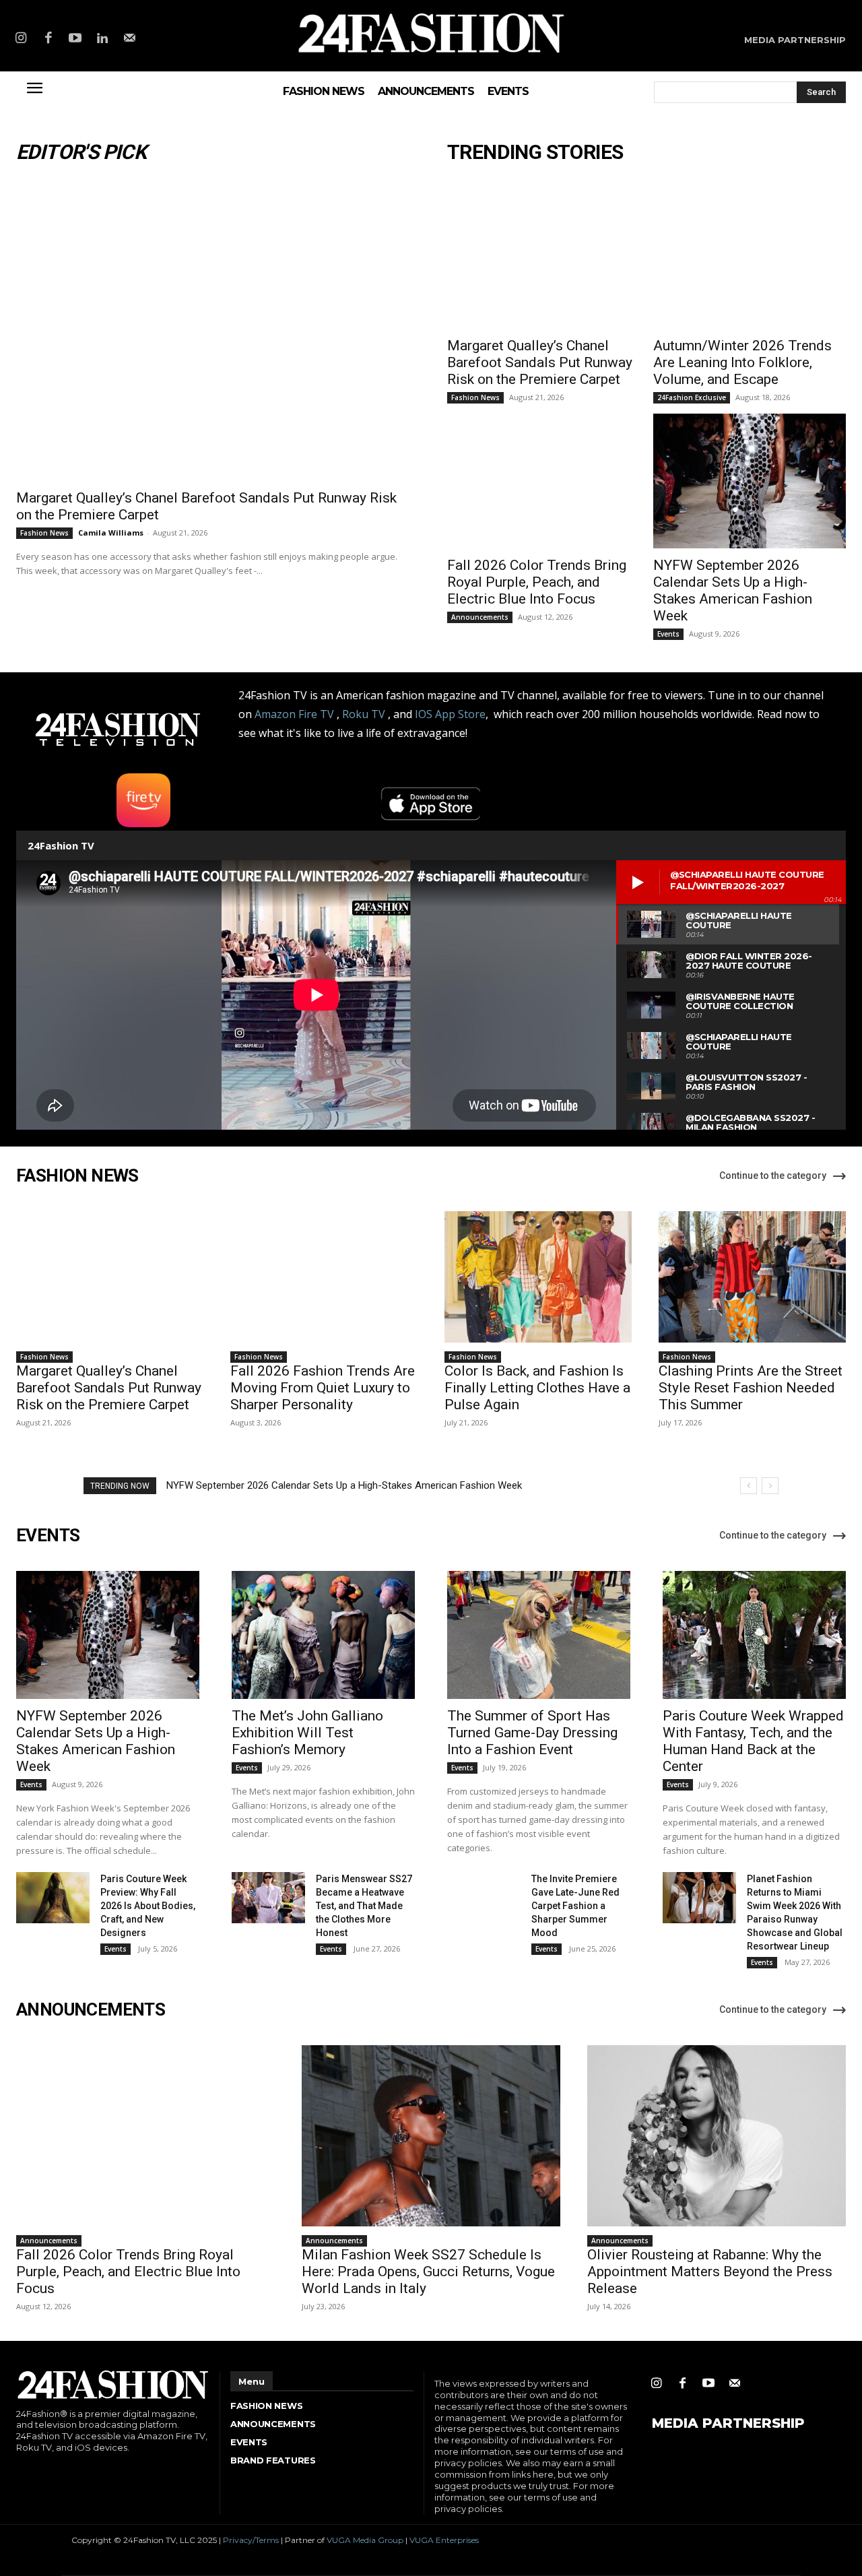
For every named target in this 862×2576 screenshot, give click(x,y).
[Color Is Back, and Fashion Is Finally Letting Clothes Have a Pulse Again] (538, 1277)
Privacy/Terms (251, 2540)
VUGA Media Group (365, 2540)
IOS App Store (450, 714)
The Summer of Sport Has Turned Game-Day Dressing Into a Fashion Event (532, 1733)
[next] (770, 1486)
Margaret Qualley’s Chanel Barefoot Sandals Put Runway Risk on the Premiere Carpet (540, 362)
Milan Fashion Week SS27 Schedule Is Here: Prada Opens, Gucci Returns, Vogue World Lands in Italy (428, 2272)
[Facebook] (48, 39)
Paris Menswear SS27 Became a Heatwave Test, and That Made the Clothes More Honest (364, 1906)
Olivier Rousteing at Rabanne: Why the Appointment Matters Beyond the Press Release (710, 2272)
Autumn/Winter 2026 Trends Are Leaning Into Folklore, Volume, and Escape (742, 362)
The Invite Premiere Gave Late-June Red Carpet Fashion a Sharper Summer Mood (575, 1906)
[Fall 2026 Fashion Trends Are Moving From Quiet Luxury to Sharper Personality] (324, 1277)
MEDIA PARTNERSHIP (728, 2423)
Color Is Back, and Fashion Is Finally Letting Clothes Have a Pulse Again (537, 1388)
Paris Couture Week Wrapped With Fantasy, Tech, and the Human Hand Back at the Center (753, 1741)
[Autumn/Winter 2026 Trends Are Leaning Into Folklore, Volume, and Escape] (750, 261)
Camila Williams (111, 533)
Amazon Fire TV (294, 714)
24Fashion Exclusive (692, 397)
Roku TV (364, 714)
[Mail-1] (130, 39)
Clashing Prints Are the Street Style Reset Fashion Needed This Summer (751, 1388)
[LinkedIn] (102, 39)
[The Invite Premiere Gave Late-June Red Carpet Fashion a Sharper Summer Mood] (484, 1898)
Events (668, 634)
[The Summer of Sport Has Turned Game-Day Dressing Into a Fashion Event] (539, 1635)
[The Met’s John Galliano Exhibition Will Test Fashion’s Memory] (323, 1635)
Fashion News (44, 533)
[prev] (749, 1486)
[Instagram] (21, 39)
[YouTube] (75, 39)
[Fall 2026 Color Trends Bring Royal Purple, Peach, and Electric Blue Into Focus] (543, 481)
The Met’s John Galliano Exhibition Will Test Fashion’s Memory (307, 1733)
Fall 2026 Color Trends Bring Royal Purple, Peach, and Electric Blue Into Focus (537, 582)
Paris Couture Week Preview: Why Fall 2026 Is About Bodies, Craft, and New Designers (148, 1906)
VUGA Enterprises (444, 2540)
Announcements (480, 617)
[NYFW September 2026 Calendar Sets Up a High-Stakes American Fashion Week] (750, 481)
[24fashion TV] (431, 33)
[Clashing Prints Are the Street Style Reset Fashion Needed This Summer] (752, 1277)
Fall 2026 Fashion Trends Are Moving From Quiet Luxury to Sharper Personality (323, 1388)
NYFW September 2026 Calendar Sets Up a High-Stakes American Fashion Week (733, 590)
